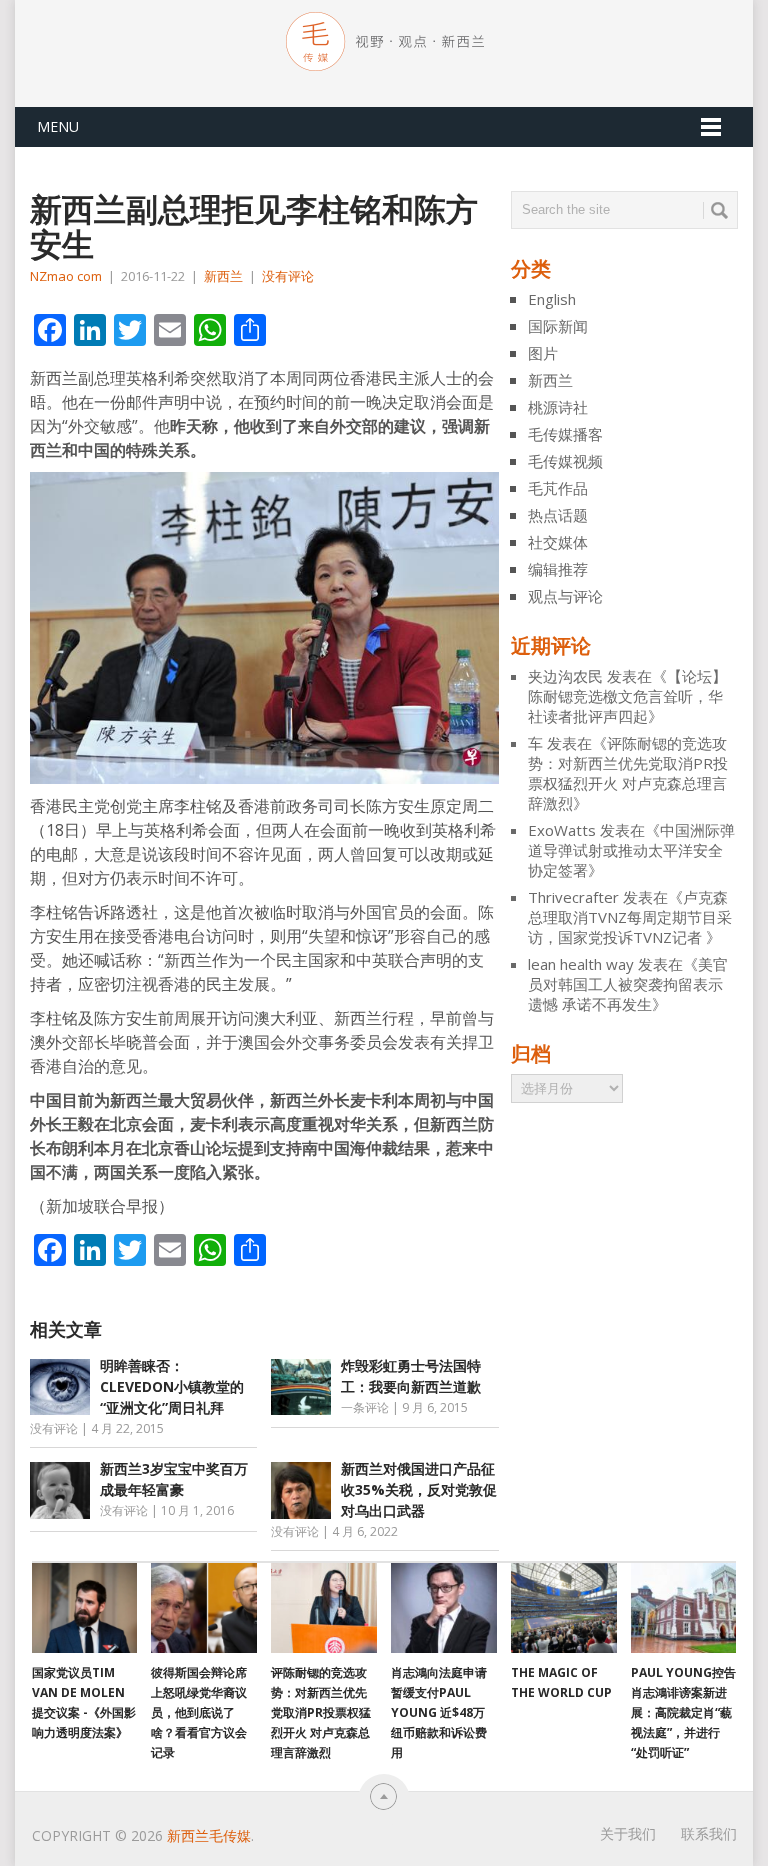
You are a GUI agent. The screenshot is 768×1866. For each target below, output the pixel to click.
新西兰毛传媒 (209, 1835)
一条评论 (365, 1407)
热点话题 (558, 515)
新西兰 (223, 276)
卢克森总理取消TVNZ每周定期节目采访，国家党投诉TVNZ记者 (630, 917)
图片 (543, 353)
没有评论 (288, 276)
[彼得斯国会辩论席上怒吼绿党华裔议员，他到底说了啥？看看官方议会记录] (204, 1608)
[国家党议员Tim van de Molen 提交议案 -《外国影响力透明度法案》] (85, 1608)
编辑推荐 (558, 569)
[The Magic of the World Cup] (564, 1608)
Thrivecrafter (573, 897)
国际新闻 (558, 326)
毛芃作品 (558, 488)
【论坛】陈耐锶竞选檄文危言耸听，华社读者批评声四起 (627, 696)
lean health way (581, 964)
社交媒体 (558, 542)
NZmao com (66, 276)
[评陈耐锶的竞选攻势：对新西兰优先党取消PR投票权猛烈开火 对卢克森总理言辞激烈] (324, 1608)
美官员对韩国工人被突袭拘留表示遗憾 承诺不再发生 (628, 984)
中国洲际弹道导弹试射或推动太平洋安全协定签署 (631, 850)
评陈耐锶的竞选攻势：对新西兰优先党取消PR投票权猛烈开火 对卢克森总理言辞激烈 (628, 773)
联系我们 (709, 1833)
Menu (58, 126)
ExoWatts (562, 830)
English (552, 299)
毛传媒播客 (565, 434)
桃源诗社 (558, 407)
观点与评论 (565, 596)
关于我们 (628, 1833)
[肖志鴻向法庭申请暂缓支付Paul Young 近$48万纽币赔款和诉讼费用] (444, 1608)
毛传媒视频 (565, 461)
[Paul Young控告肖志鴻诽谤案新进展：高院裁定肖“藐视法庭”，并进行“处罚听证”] (684, 1608)
